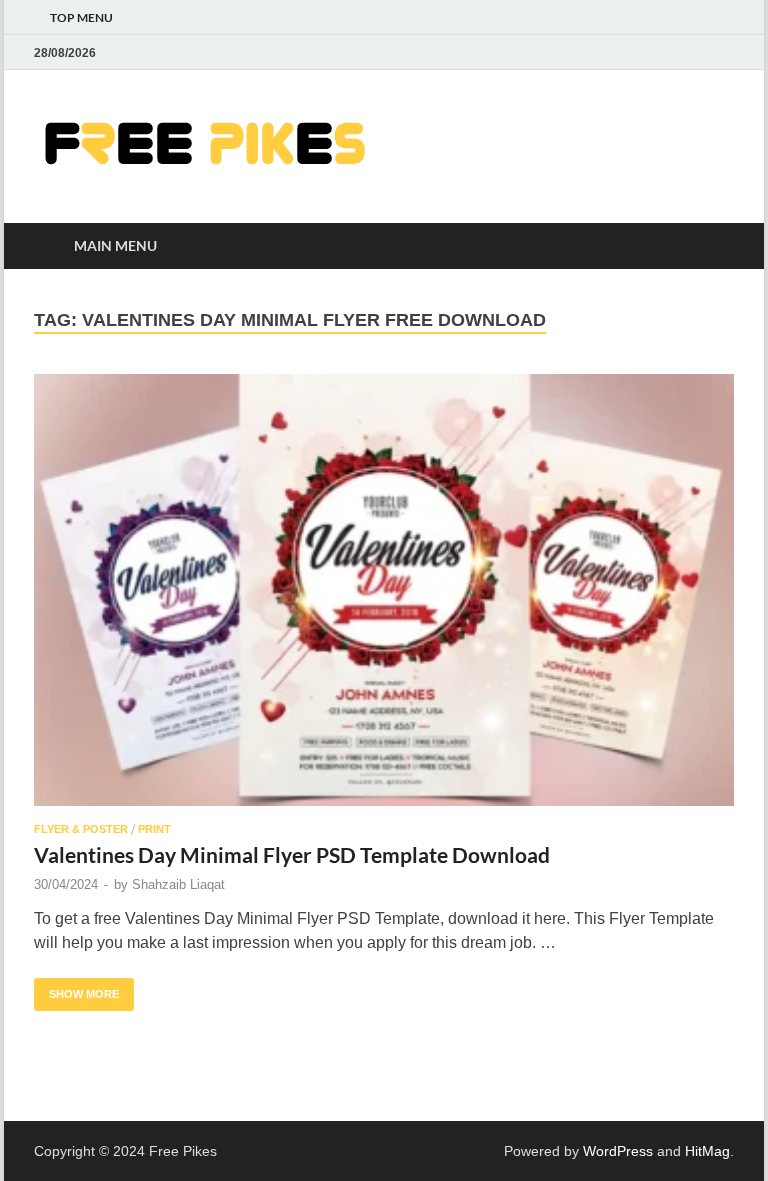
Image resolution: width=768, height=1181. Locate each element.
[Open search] (714, 246)
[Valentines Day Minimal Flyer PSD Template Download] (384, 590)
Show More (76, 989)
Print (154, 829)
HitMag (707, 1151)
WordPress (618, 1151)
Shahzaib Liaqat (178, 884)
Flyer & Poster (81, 829)
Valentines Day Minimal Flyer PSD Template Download (292, 854)
